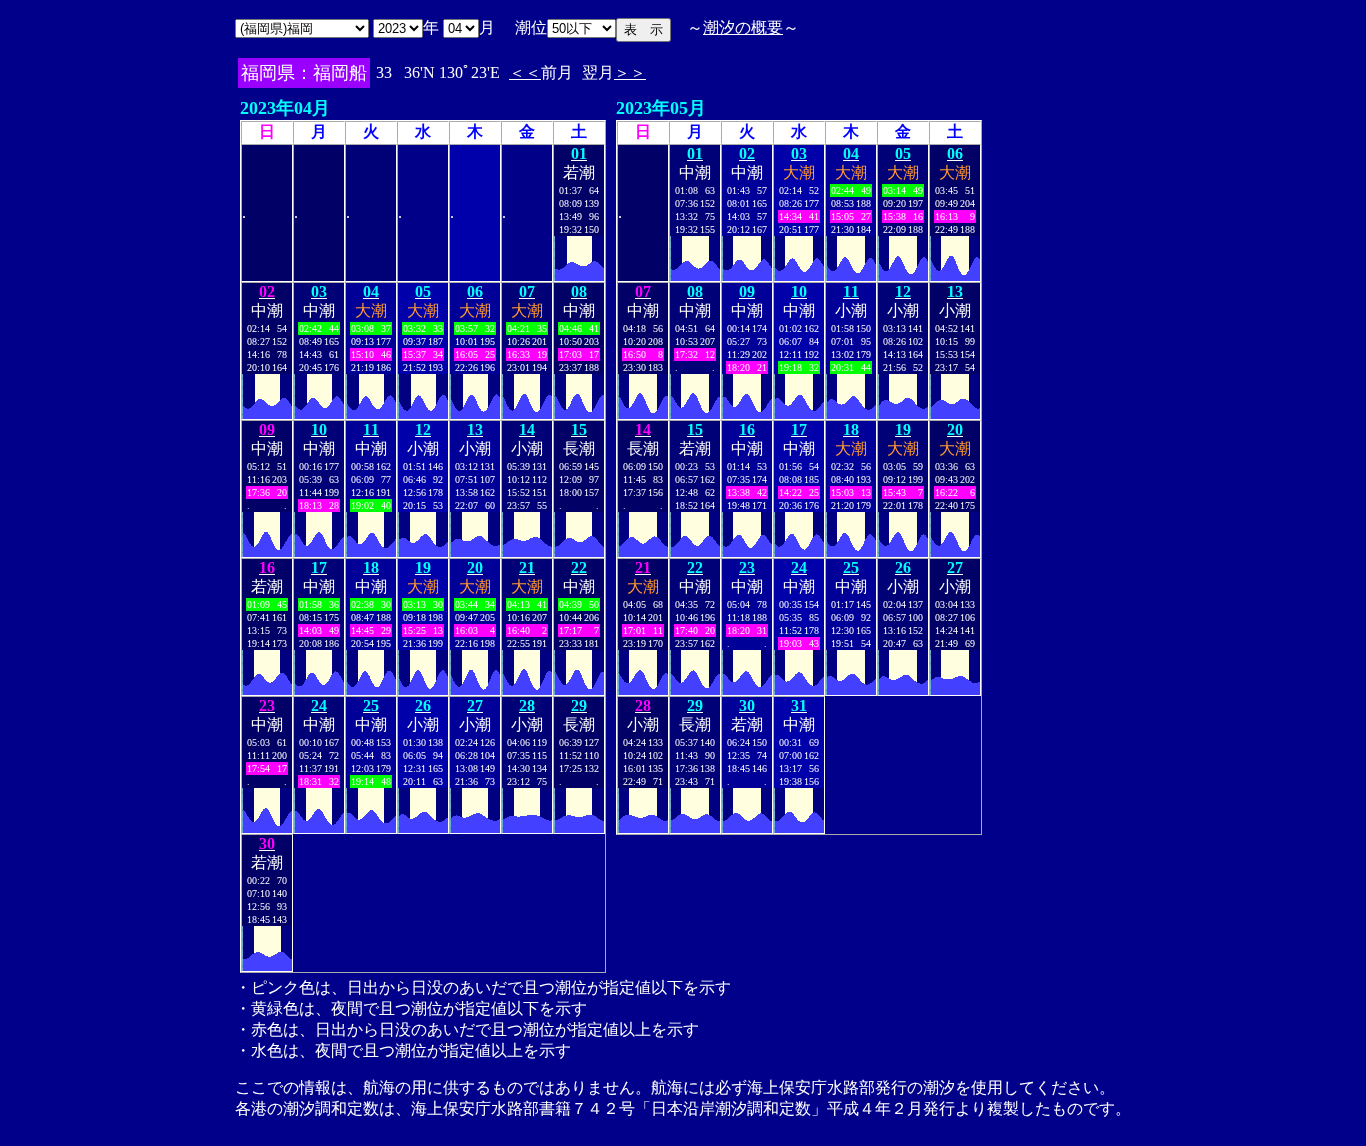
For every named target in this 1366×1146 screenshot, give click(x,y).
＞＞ (630, 72)
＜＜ (525, 72)
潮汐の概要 (743, 27)
